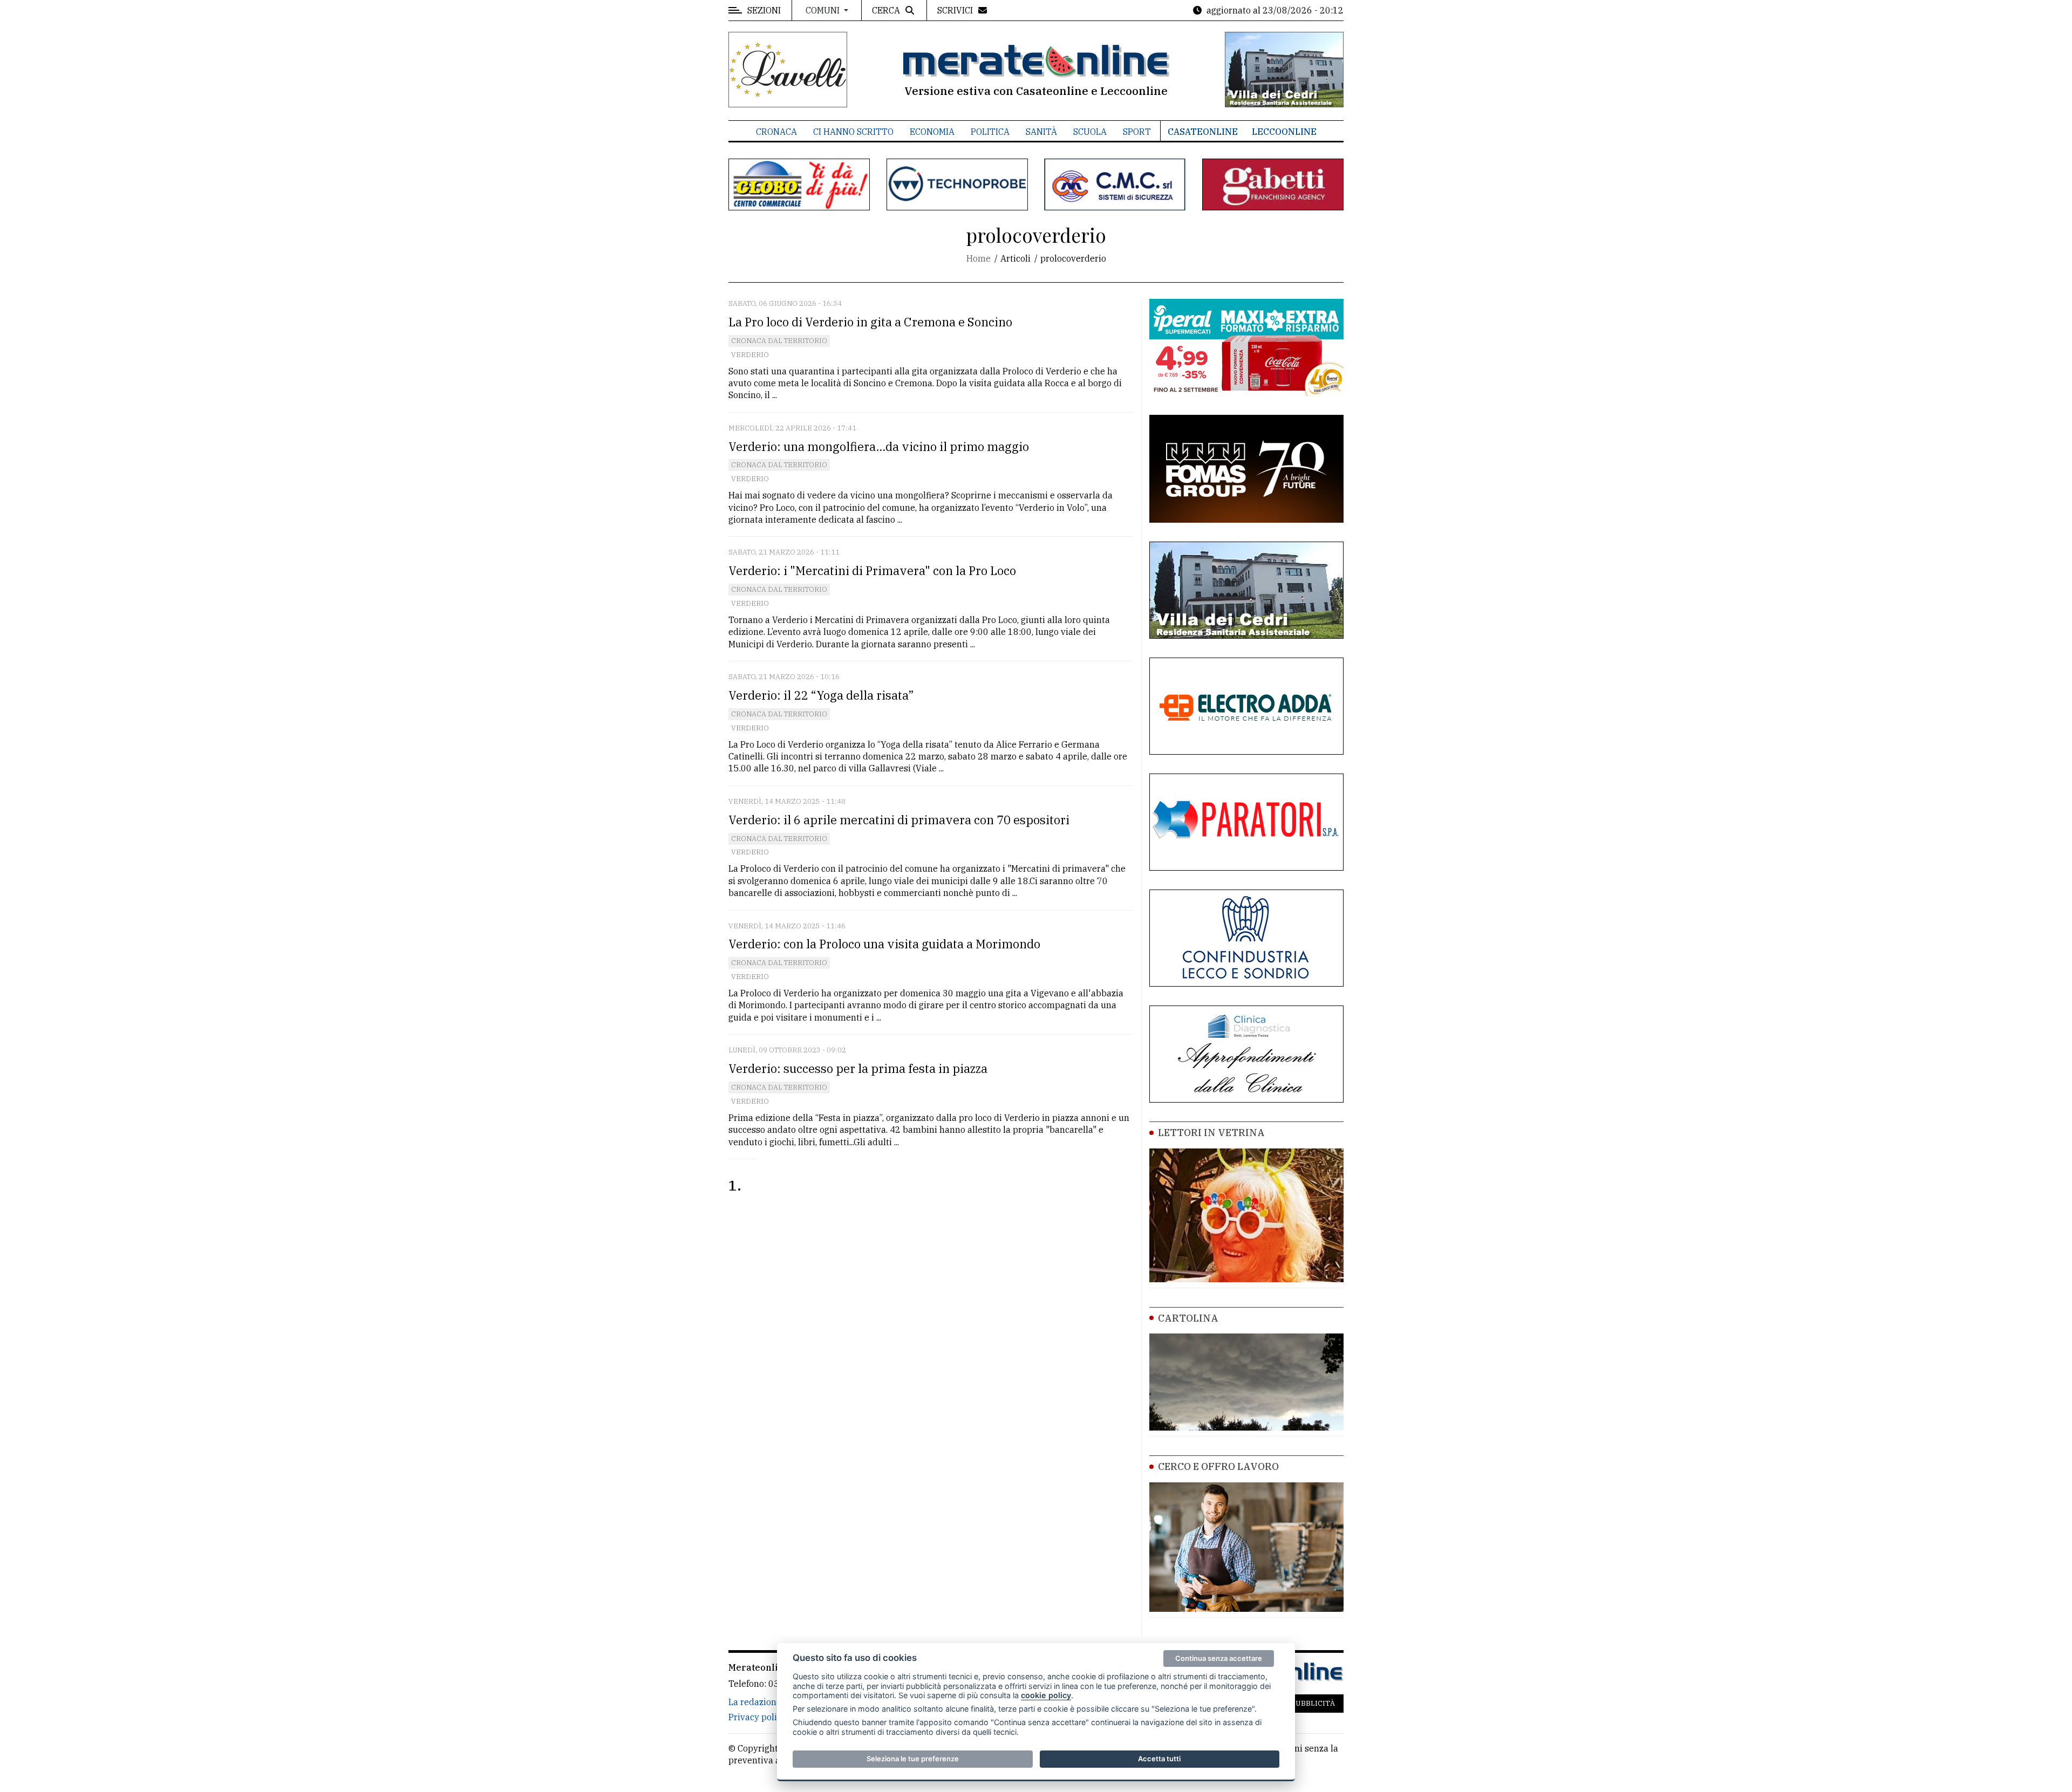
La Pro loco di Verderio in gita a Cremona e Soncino (870, 322)
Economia (932, 132)
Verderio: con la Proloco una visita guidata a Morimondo (884, 944)
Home (979, 258)
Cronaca (776, 132)
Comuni (824, 10)
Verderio (750, 355)
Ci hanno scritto (853, 132)
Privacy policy (757, 1717)
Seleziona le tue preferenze (913, 1759)
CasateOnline (1203, 132)
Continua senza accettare (1219, 1658)
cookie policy (1046, 1695)
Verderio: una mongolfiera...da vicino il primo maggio (879, 446)
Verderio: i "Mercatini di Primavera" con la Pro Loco (872, 570)
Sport (1137, 132)
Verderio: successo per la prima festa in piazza (858, 1068)
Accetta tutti (1159, 1759)
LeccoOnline (1284, 132)
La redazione (755, 1702)
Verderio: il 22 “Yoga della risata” (821, 695)
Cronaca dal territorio (779, 341)
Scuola (1090, 132)
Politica (990, 132)
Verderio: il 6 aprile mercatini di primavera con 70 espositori (899, 820)
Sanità (1041, 132)
